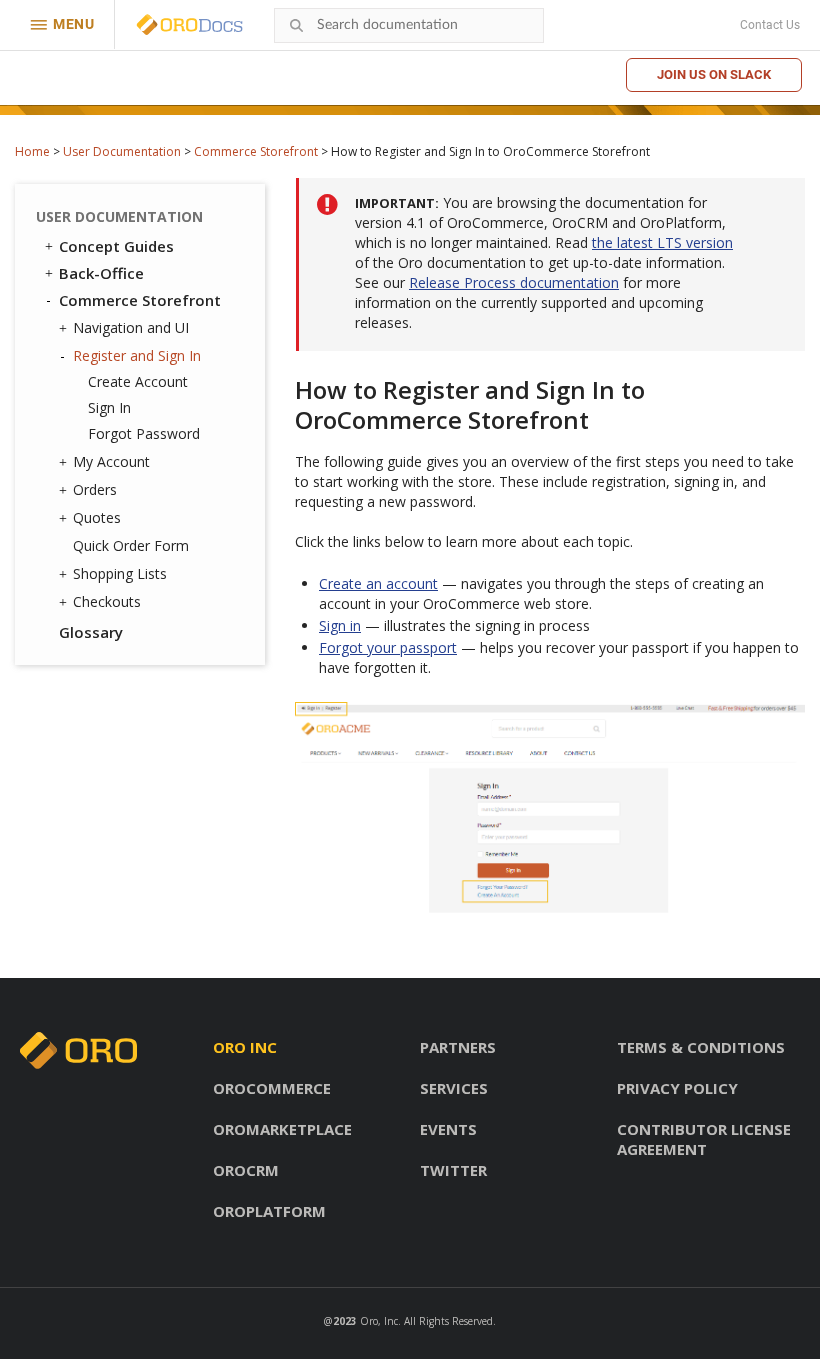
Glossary (91, 632)
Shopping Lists (120, 573)
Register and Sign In (137, 355)
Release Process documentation (514, 282)
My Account (111, 461)
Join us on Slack (714, 74)
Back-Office (101, 273)
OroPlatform (269, 1211)
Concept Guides (116, 246)
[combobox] (409, 25)
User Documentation (122, 151)
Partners (458, 1047)
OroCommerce (272, 1088)
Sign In (109, 407)
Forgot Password (144, 433)
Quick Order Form (131, 545)
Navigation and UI (131, 327)
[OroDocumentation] (221, 25)
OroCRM (246, 1170)
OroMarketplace (282, 1129)
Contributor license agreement (704, 1139)
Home (32, 151)
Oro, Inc (379, 1321)
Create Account (138, 381)
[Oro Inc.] (167, 25)
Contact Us (770, 25)
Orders (95, 489)
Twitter (453, 1170)
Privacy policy (677, 1088)
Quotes (97, 517)
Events (448, 1129)
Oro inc (245, 1047)
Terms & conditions (701, 1047)
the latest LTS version (662, 242)
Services (454, 1088)
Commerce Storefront (256, 151)
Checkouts (107, 601)
